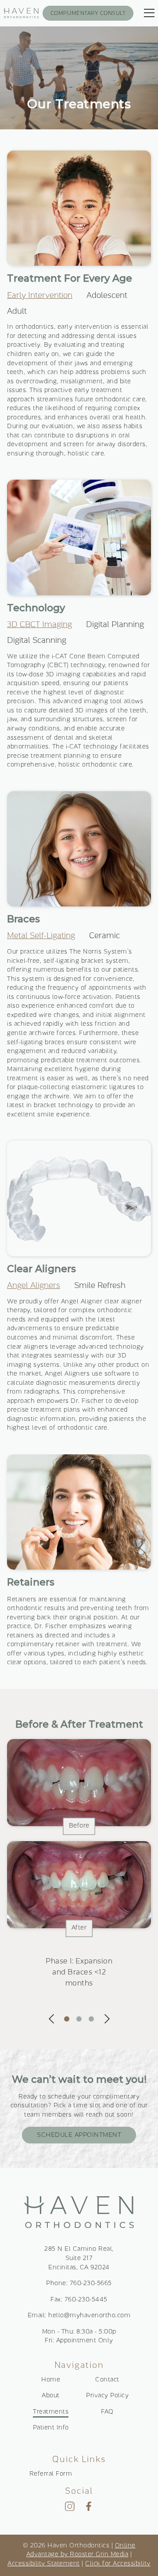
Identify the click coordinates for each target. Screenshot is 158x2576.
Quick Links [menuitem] (79, 2460)
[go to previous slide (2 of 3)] (51, 2019)
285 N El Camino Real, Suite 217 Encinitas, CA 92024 (79, 2259)
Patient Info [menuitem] (51, 2428)
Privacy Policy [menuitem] (107, 2396)
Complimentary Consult (88, 14)
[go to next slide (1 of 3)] (107, 2019)
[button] (107, 296)
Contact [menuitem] (107, 2380)
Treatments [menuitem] (51, 2412)
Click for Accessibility (118, 2564)
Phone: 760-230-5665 (79, 2284)
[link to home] (79, 2214)
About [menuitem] (51, 2396)
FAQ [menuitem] (107, 2412)
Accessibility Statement (44, 2564)
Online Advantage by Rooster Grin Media (81, 2550)
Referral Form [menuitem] (51, 2474)
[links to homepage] (21, 13)
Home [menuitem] (51, 2380)
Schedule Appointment (79, 2135)
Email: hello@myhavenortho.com (79, 2316)
